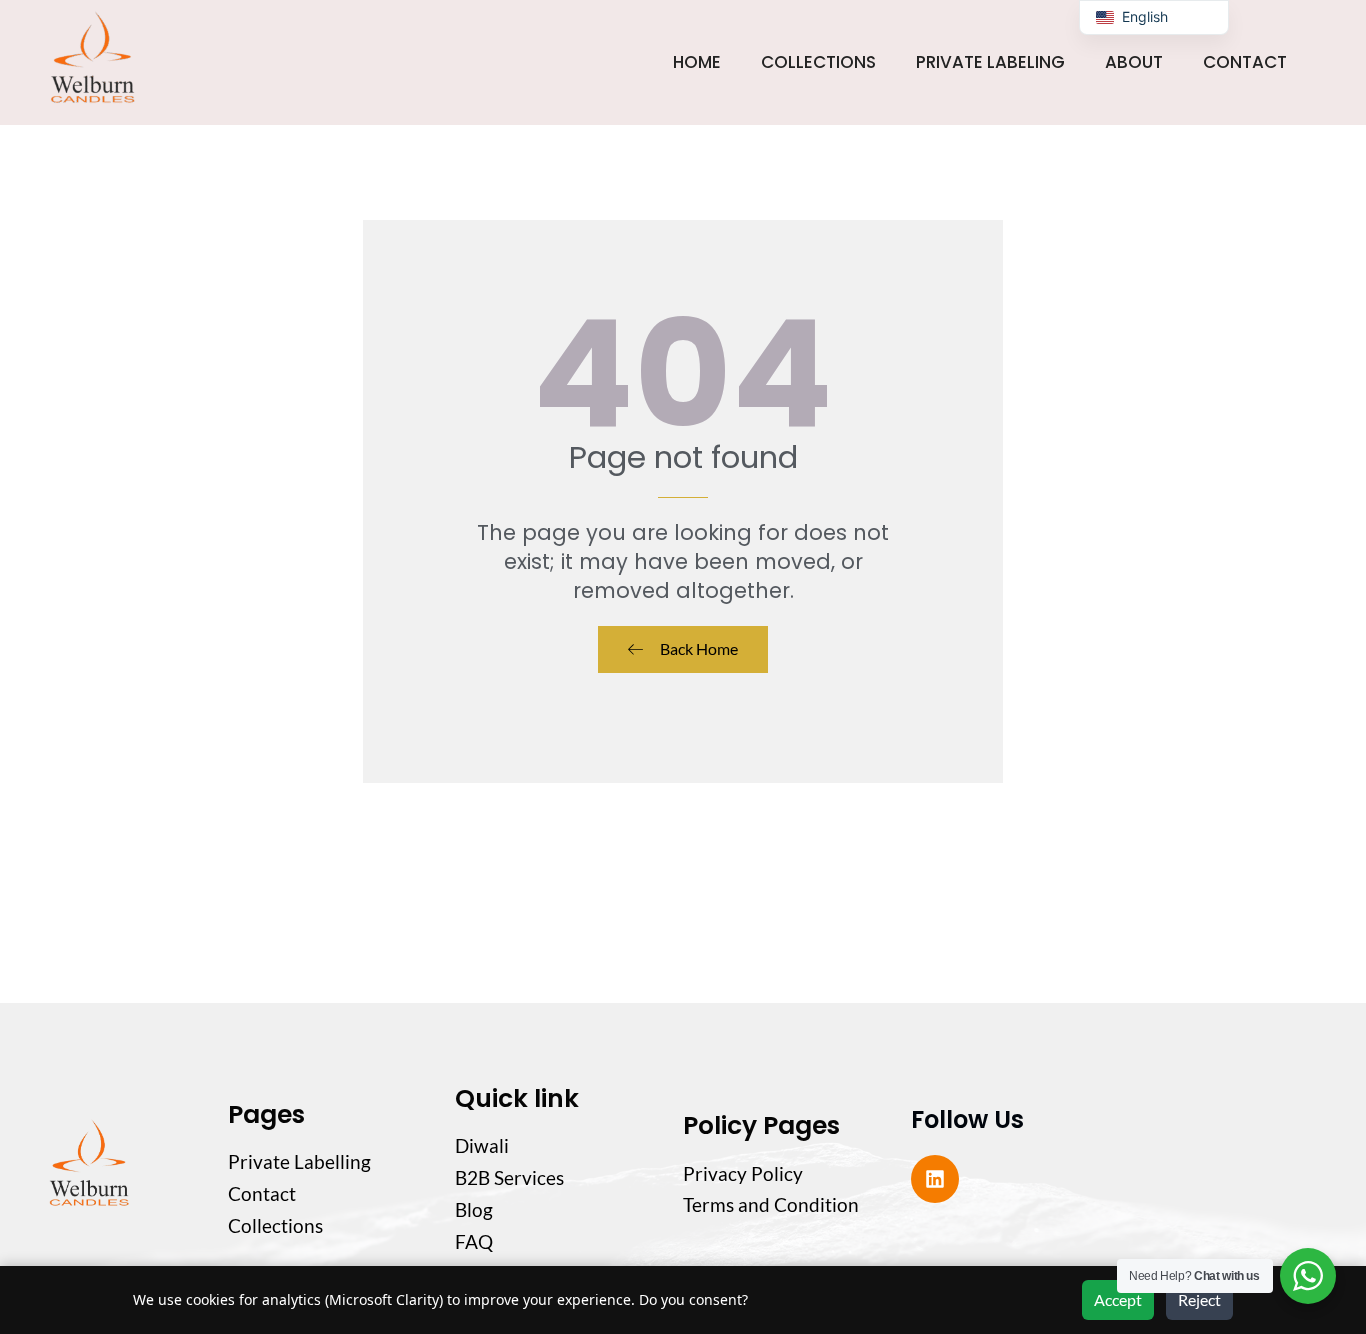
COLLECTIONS (818, 62)
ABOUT (1134, 62)
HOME (697, 62)
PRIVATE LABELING (990, 62)
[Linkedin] (935, 1179)
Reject (1199, 1299)
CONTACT (1245, 62)
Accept (1118, 1299)
